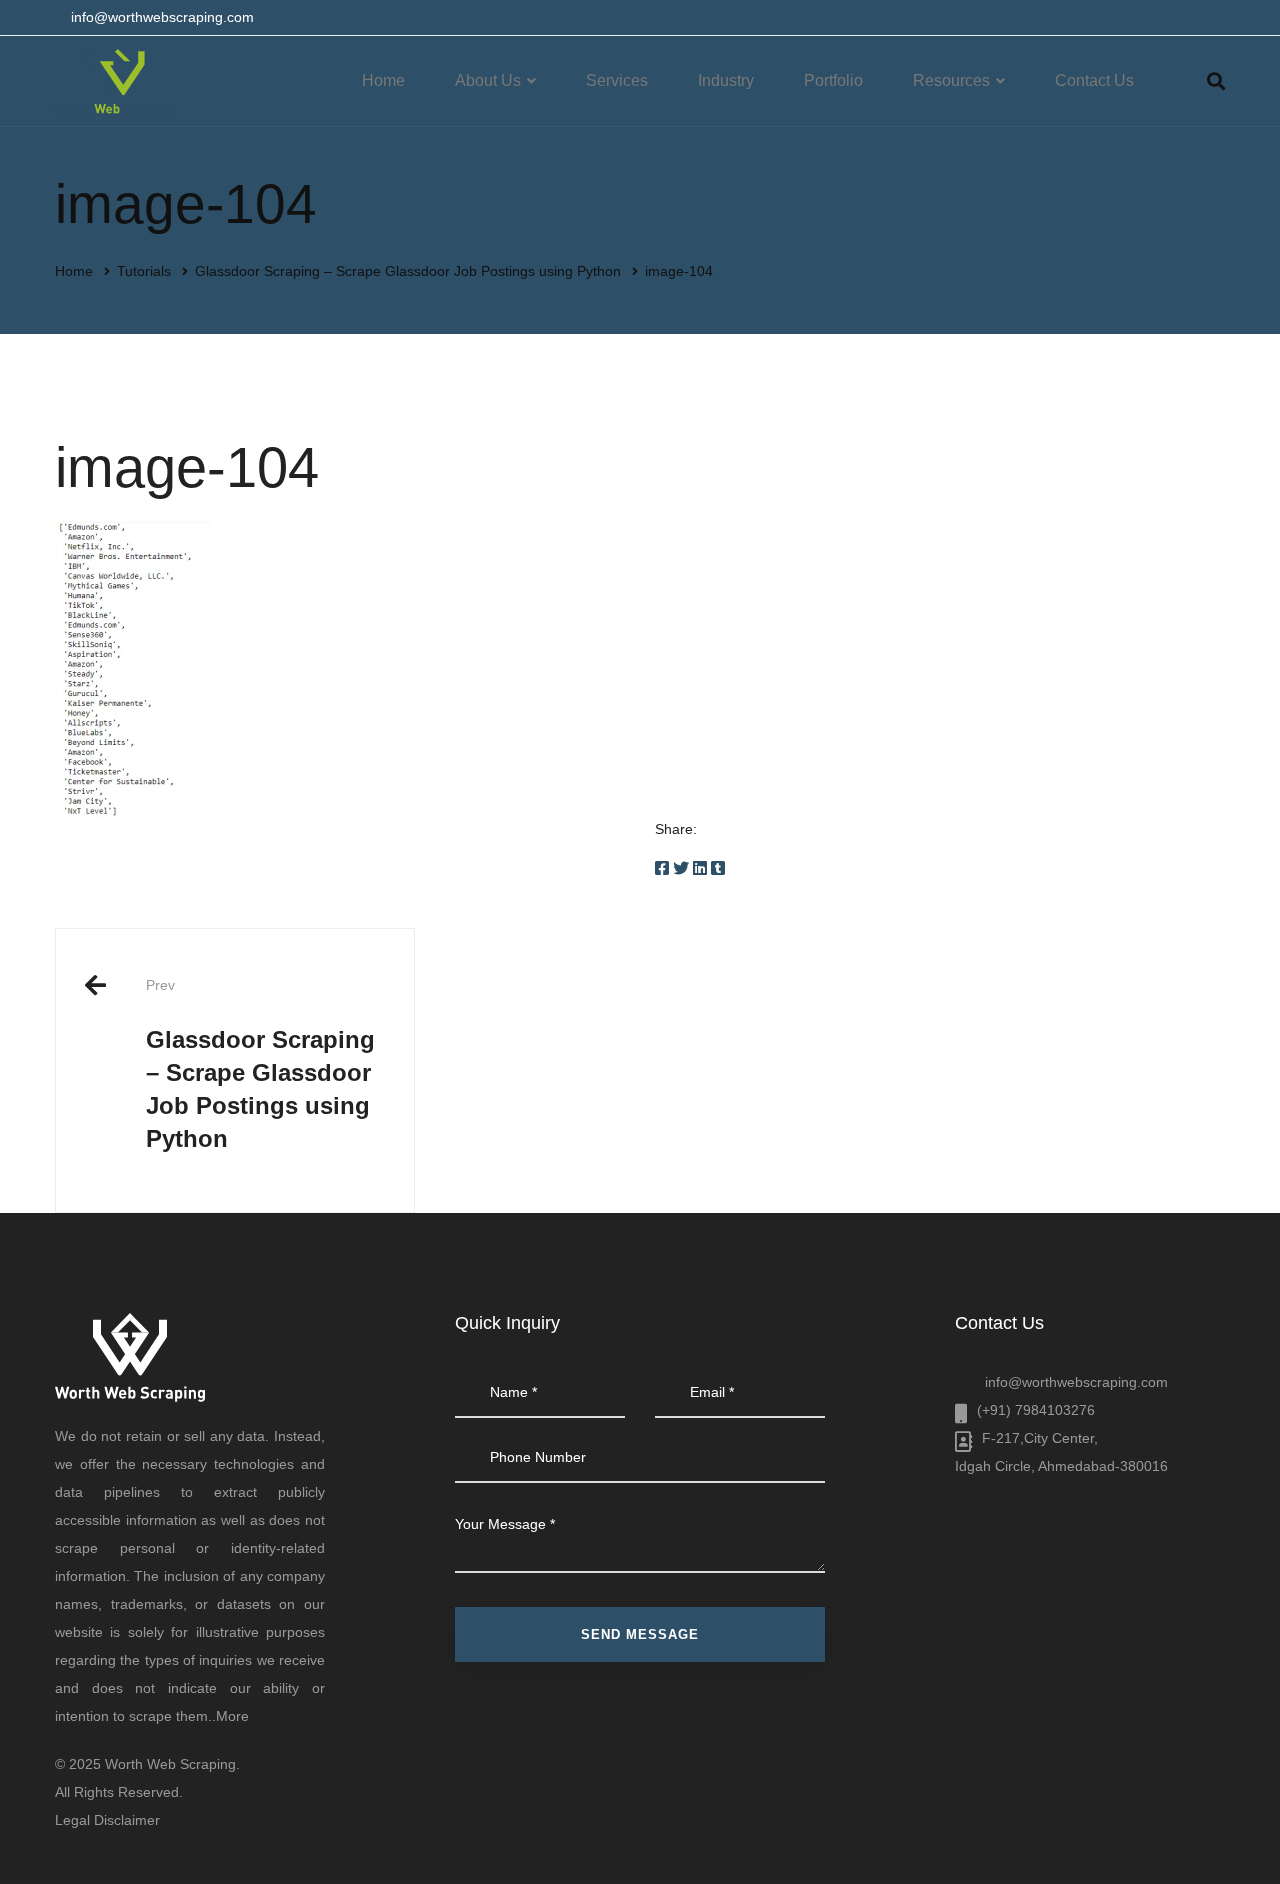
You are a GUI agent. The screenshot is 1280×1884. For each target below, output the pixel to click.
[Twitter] (681, 868)
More (232, 1716)
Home (74, 271)
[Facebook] (662, 868)
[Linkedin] (700, 868)
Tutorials (144, 271)
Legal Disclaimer (107, 1820)
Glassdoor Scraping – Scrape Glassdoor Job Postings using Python (408, 271)
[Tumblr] (718, 868)
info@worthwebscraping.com (1076, 1382)
